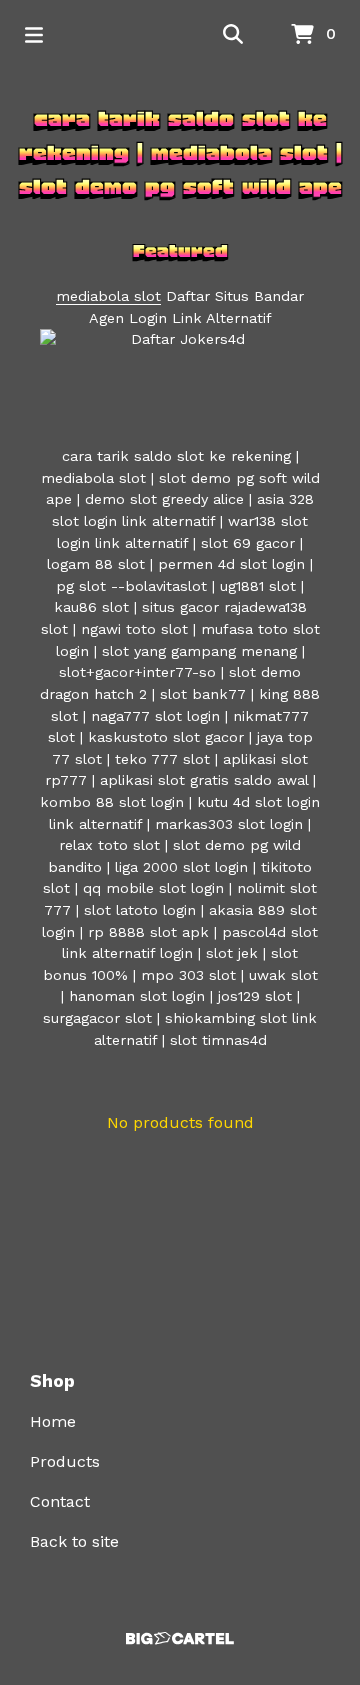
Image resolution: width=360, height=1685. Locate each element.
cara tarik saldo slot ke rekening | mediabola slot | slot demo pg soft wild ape (180, 153)
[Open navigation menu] (34, 35)
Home (53, 1421)
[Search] (233, 35)
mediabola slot (108, 296)
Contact (60, 1501)
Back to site (74, 1541)
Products (65, 1461)
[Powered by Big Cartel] (180, 1638)
